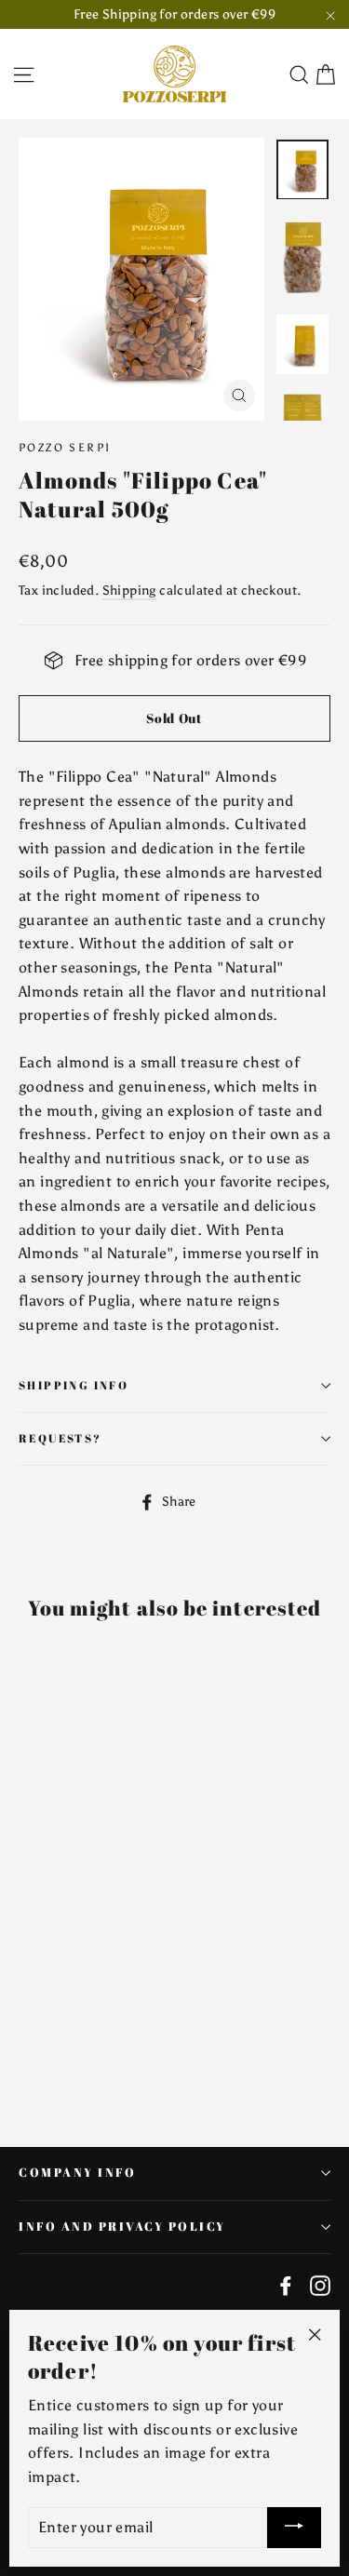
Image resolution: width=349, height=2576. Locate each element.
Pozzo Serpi (65, 448)
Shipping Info (74, 1385)
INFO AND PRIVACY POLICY (122, 2227)
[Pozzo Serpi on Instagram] (320, 2285)
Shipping (129, 590)
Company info (77, 2173)
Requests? (60, 1438)
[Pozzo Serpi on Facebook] (286, 2285)
